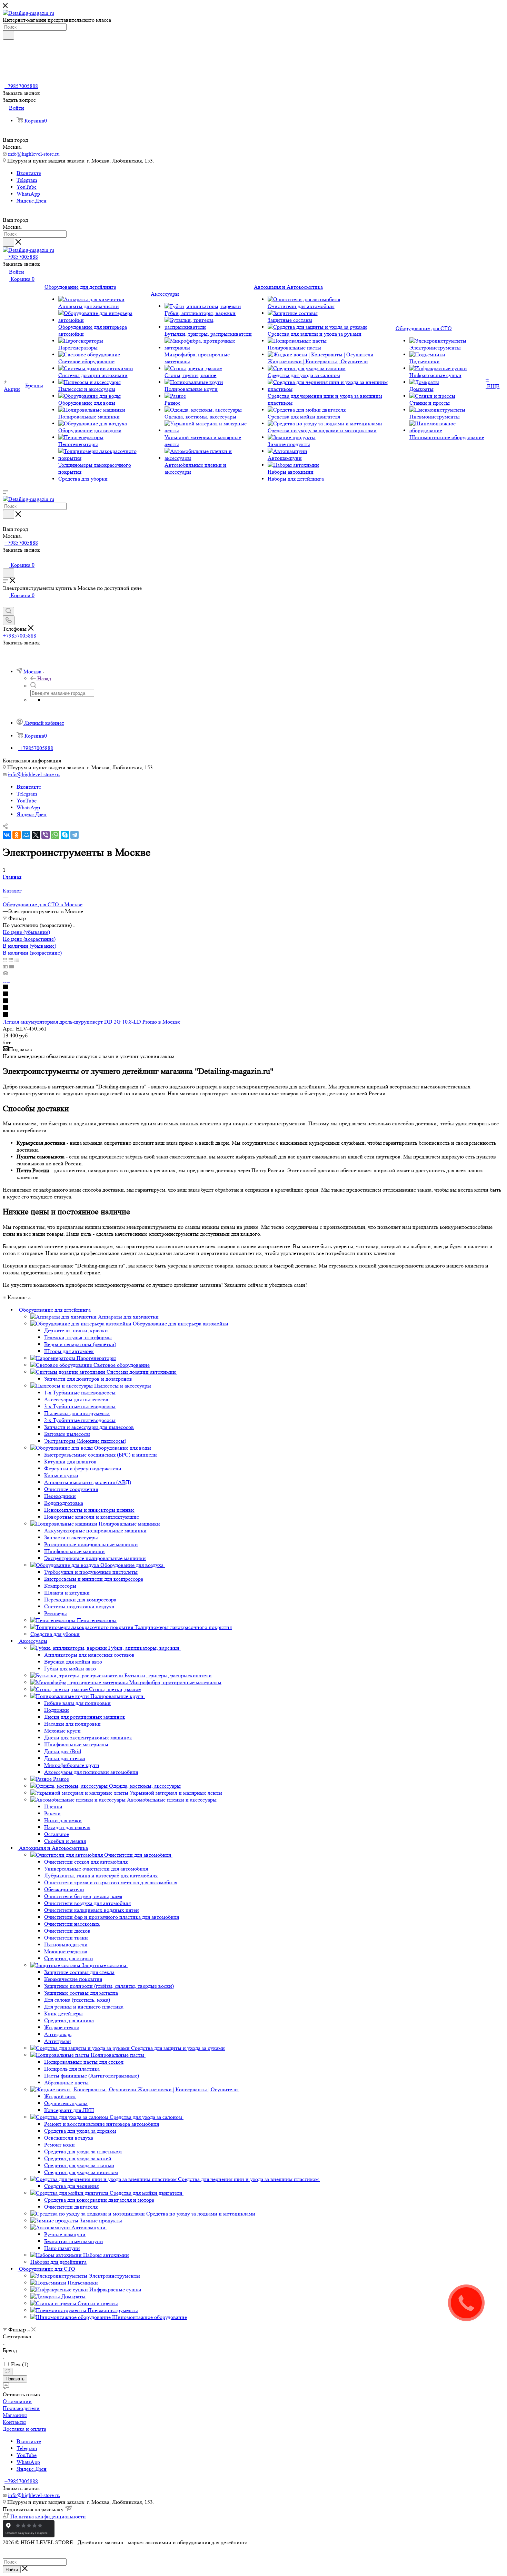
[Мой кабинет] (6, 558)
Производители (21, 2408)
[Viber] (46, 835)
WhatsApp (28, 194)
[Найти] (8, 35)
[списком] (11, 960)
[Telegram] (74, 835)
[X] (36, 835)
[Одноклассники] (17, 835)
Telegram (27, 180)
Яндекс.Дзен (32, 201)
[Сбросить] (8, 2372)
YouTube (27, 187)
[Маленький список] (5, 966)
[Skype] (65, 835)
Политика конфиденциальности (48, 2516)
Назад (44, 678)
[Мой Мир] (26, 835)
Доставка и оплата (24, 2429)
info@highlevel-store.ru (34, 154)
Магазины (15, 2415)
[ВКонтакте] (7, 835)
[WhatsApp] (55, 835)
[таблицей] (17, 960)
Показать (15, 2379)
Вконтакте (29, 173)
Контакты (14, 2422)
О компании (17, 2401)
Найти (12, 2570)
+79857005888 (21, 86)
